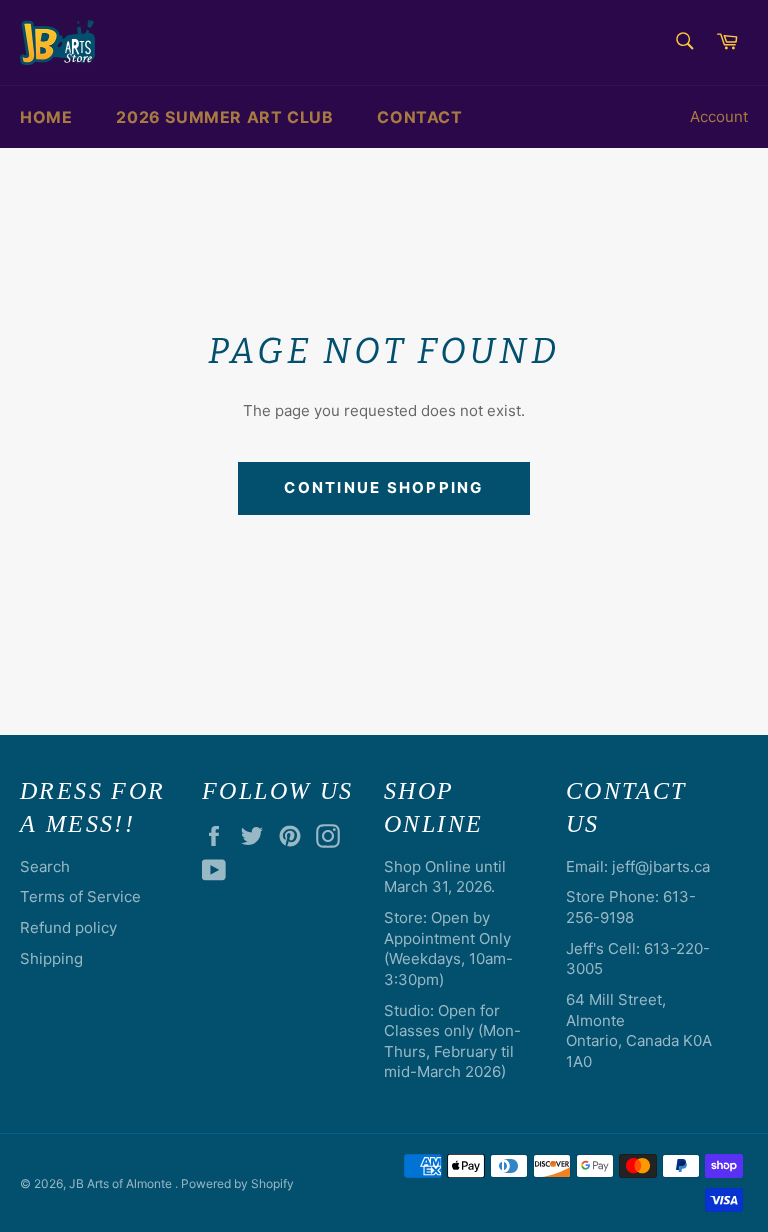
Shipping (51, 958)
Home (46, 117)
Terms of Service (80, 896)
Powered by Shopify (237, 1183)
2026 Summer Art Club (224, 117)
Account (719, 116)
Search (45, 866)
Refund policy (68, 927)
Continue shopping (383, 487)
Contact (419, 117)
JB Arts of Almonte (122, 1183)
